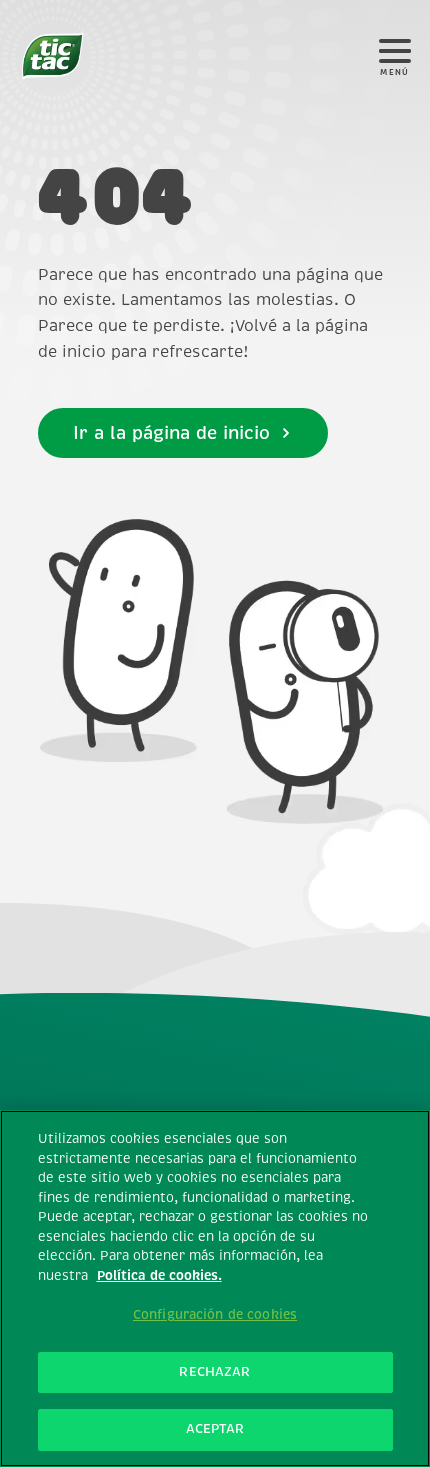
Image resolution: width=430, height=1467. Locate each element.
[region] (215, 1288)
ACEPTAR (215, 1429)
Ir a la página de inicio (171, 433)
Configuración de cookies (215, 1315)
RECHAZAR (214, 1372)
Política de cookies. (159, 1276)
